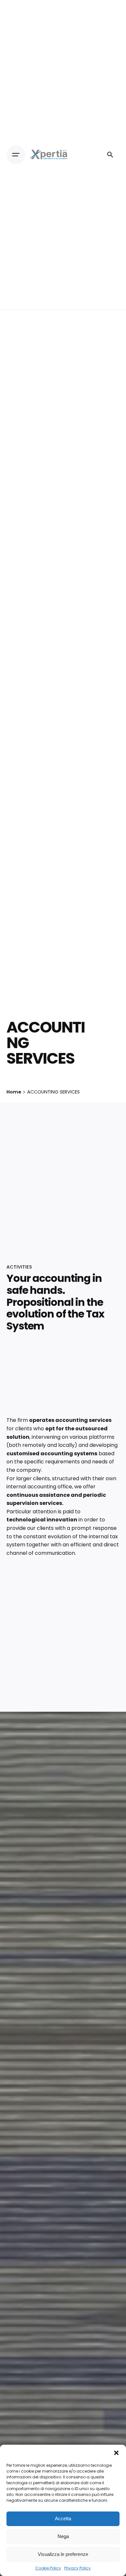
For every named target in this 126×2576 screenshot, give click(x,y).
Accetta (63, 2518)
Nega (63, 2536)
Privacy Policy (78, 2568)
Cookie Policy (48, 2568)
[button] (116, 2453)
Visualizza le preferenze (63, 2554)
